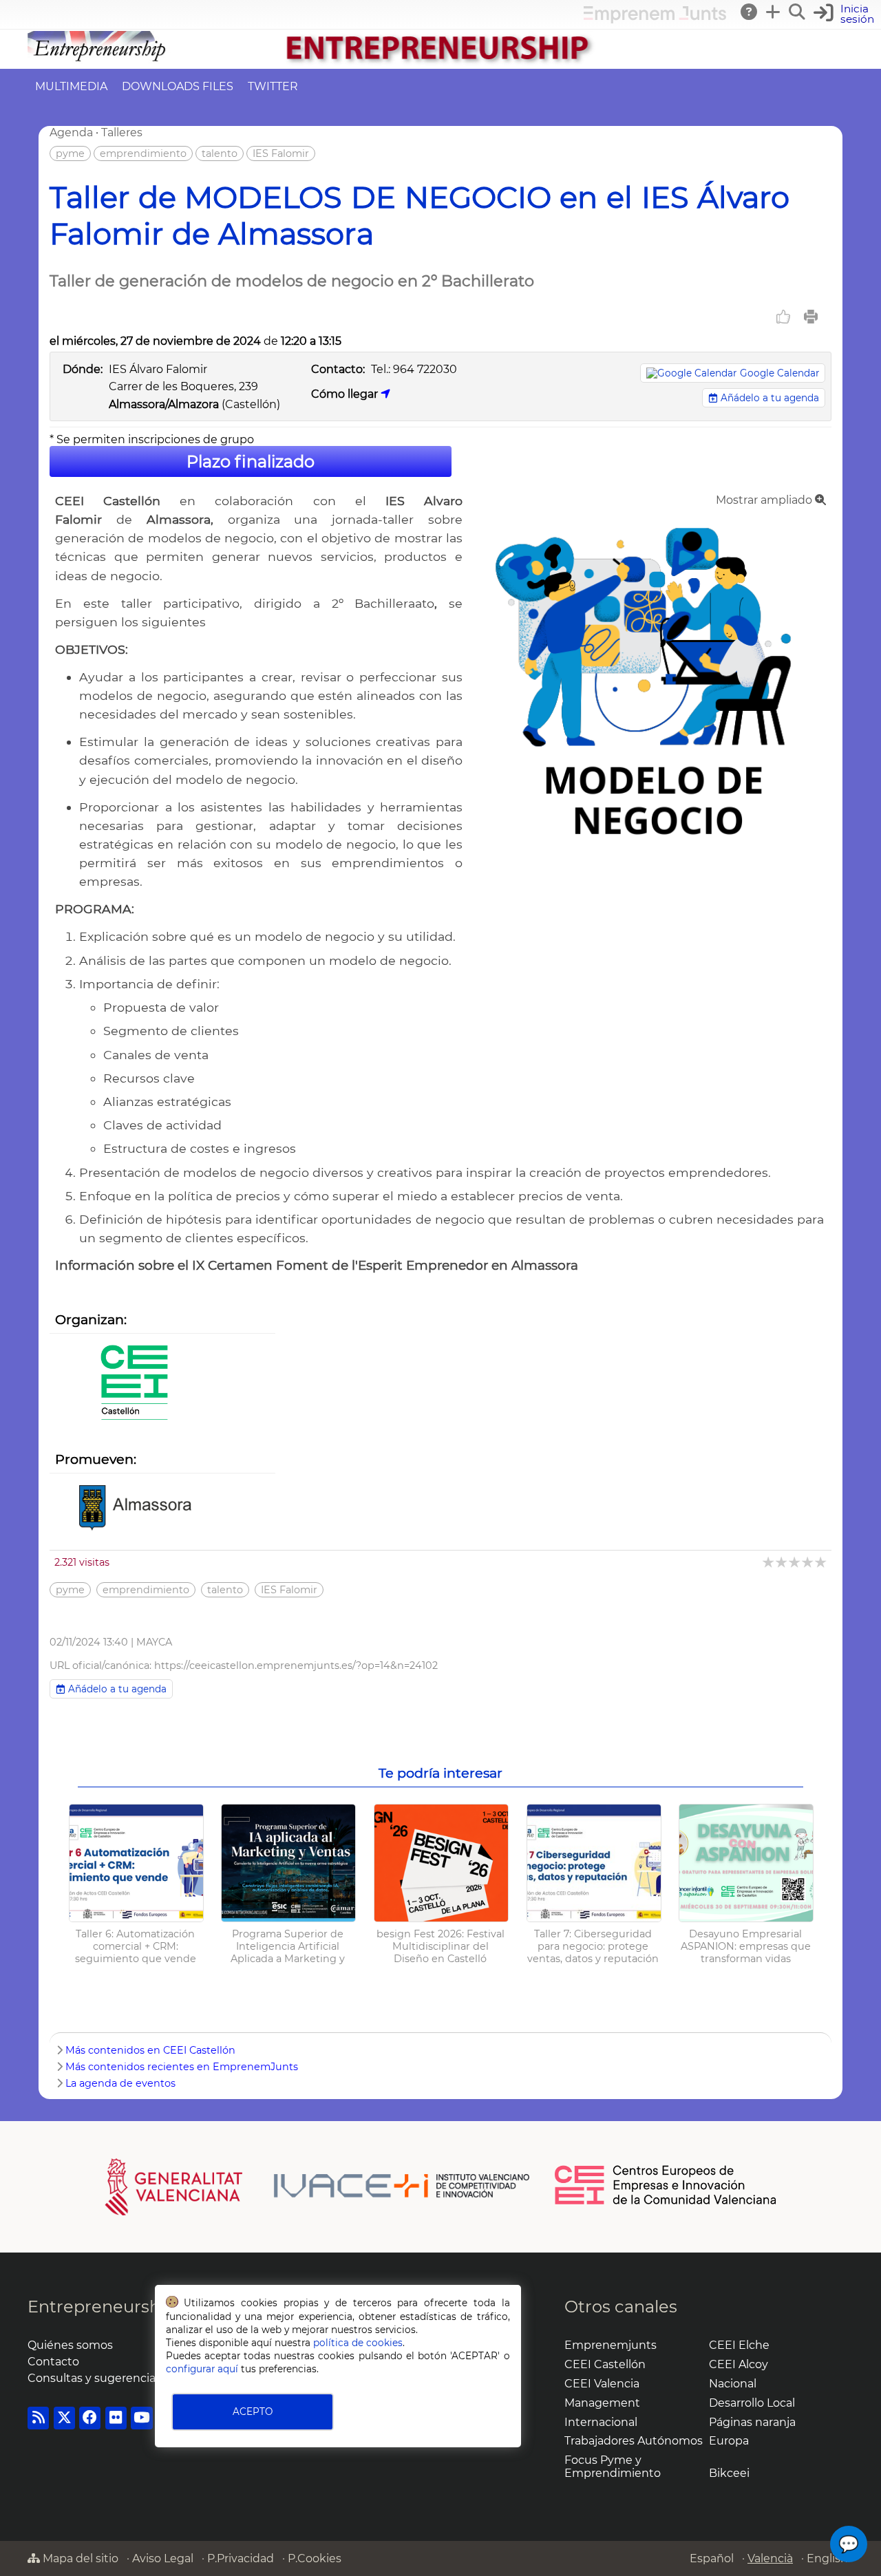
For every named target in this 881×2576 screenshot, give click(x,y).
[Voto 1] (769, 1562)
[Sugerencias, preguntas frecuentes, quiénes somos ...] (750, 12)
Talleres (122, 132)
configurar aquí (202, 2369)
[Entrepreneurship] (440, 62)
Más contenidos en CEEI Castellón (150, 2050)
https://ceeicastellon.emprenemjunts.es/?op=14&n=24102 (296, 1665)
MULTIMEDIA (71, 86)
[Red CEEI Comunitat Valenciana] (666, 2202)
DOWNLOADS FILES (178, 86)
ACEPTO (253, 2412)
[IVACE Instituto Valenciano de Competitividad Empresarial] (318, 2186)
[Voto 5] (821, 1562)
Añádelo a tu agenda (768, 398)
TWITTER (273, 86)
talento (220, 153)
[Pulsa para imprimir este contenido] (811, 317)
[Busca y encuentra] (798, 12)
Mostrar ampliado (765, 500)
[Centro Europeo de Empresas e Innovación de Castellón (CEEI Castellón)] (134, 1384)
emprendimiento (143, 153)
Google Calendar (779, 373)
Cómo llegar (346, 394)
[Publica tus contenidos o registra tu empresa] (774, 12)
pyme (70, 153)
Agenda (71, 132)
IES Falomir (281, 153)
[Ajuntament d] (134, 1509)
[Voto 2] (782, 1562)
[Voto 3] (795, 1562)
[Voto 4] (808, 1562)
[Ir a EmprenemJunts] (655, 20)
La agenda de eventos (120, 2083)
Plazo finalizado (251, 461)
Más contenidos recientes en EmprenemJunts (182, 2067)
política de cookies (358, 2343)
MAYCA (154, 1642)
